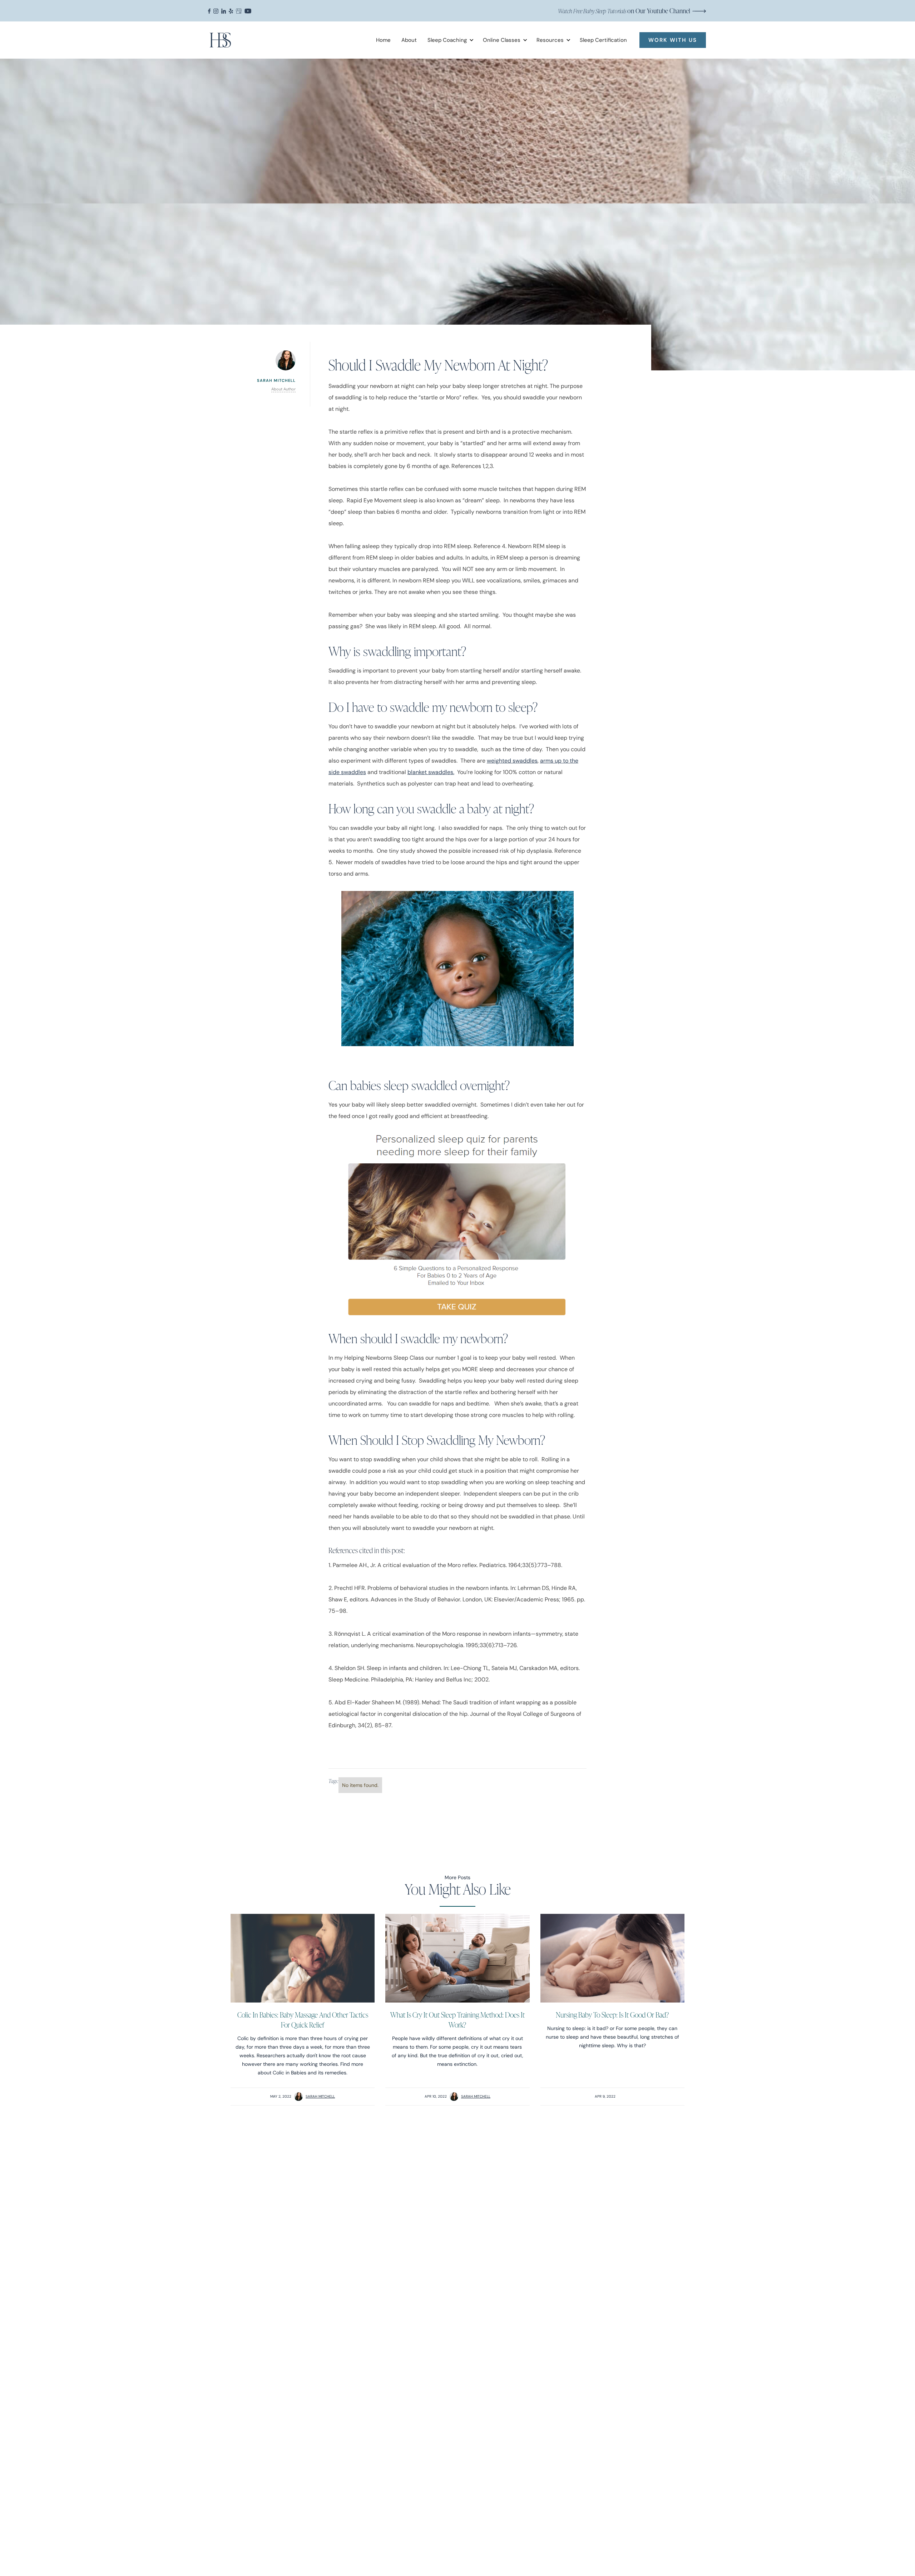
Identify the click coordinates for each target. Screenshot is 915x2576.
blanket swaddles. (431, 772)
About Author (283, 389)
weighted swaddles (512, 761)
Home (383, 40)
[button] (448, 40)
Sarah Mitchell (320, 2096)
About (409, 40)
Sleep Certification (603, 40)
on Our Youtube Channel (624, 11)
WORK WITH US (673, 40)
